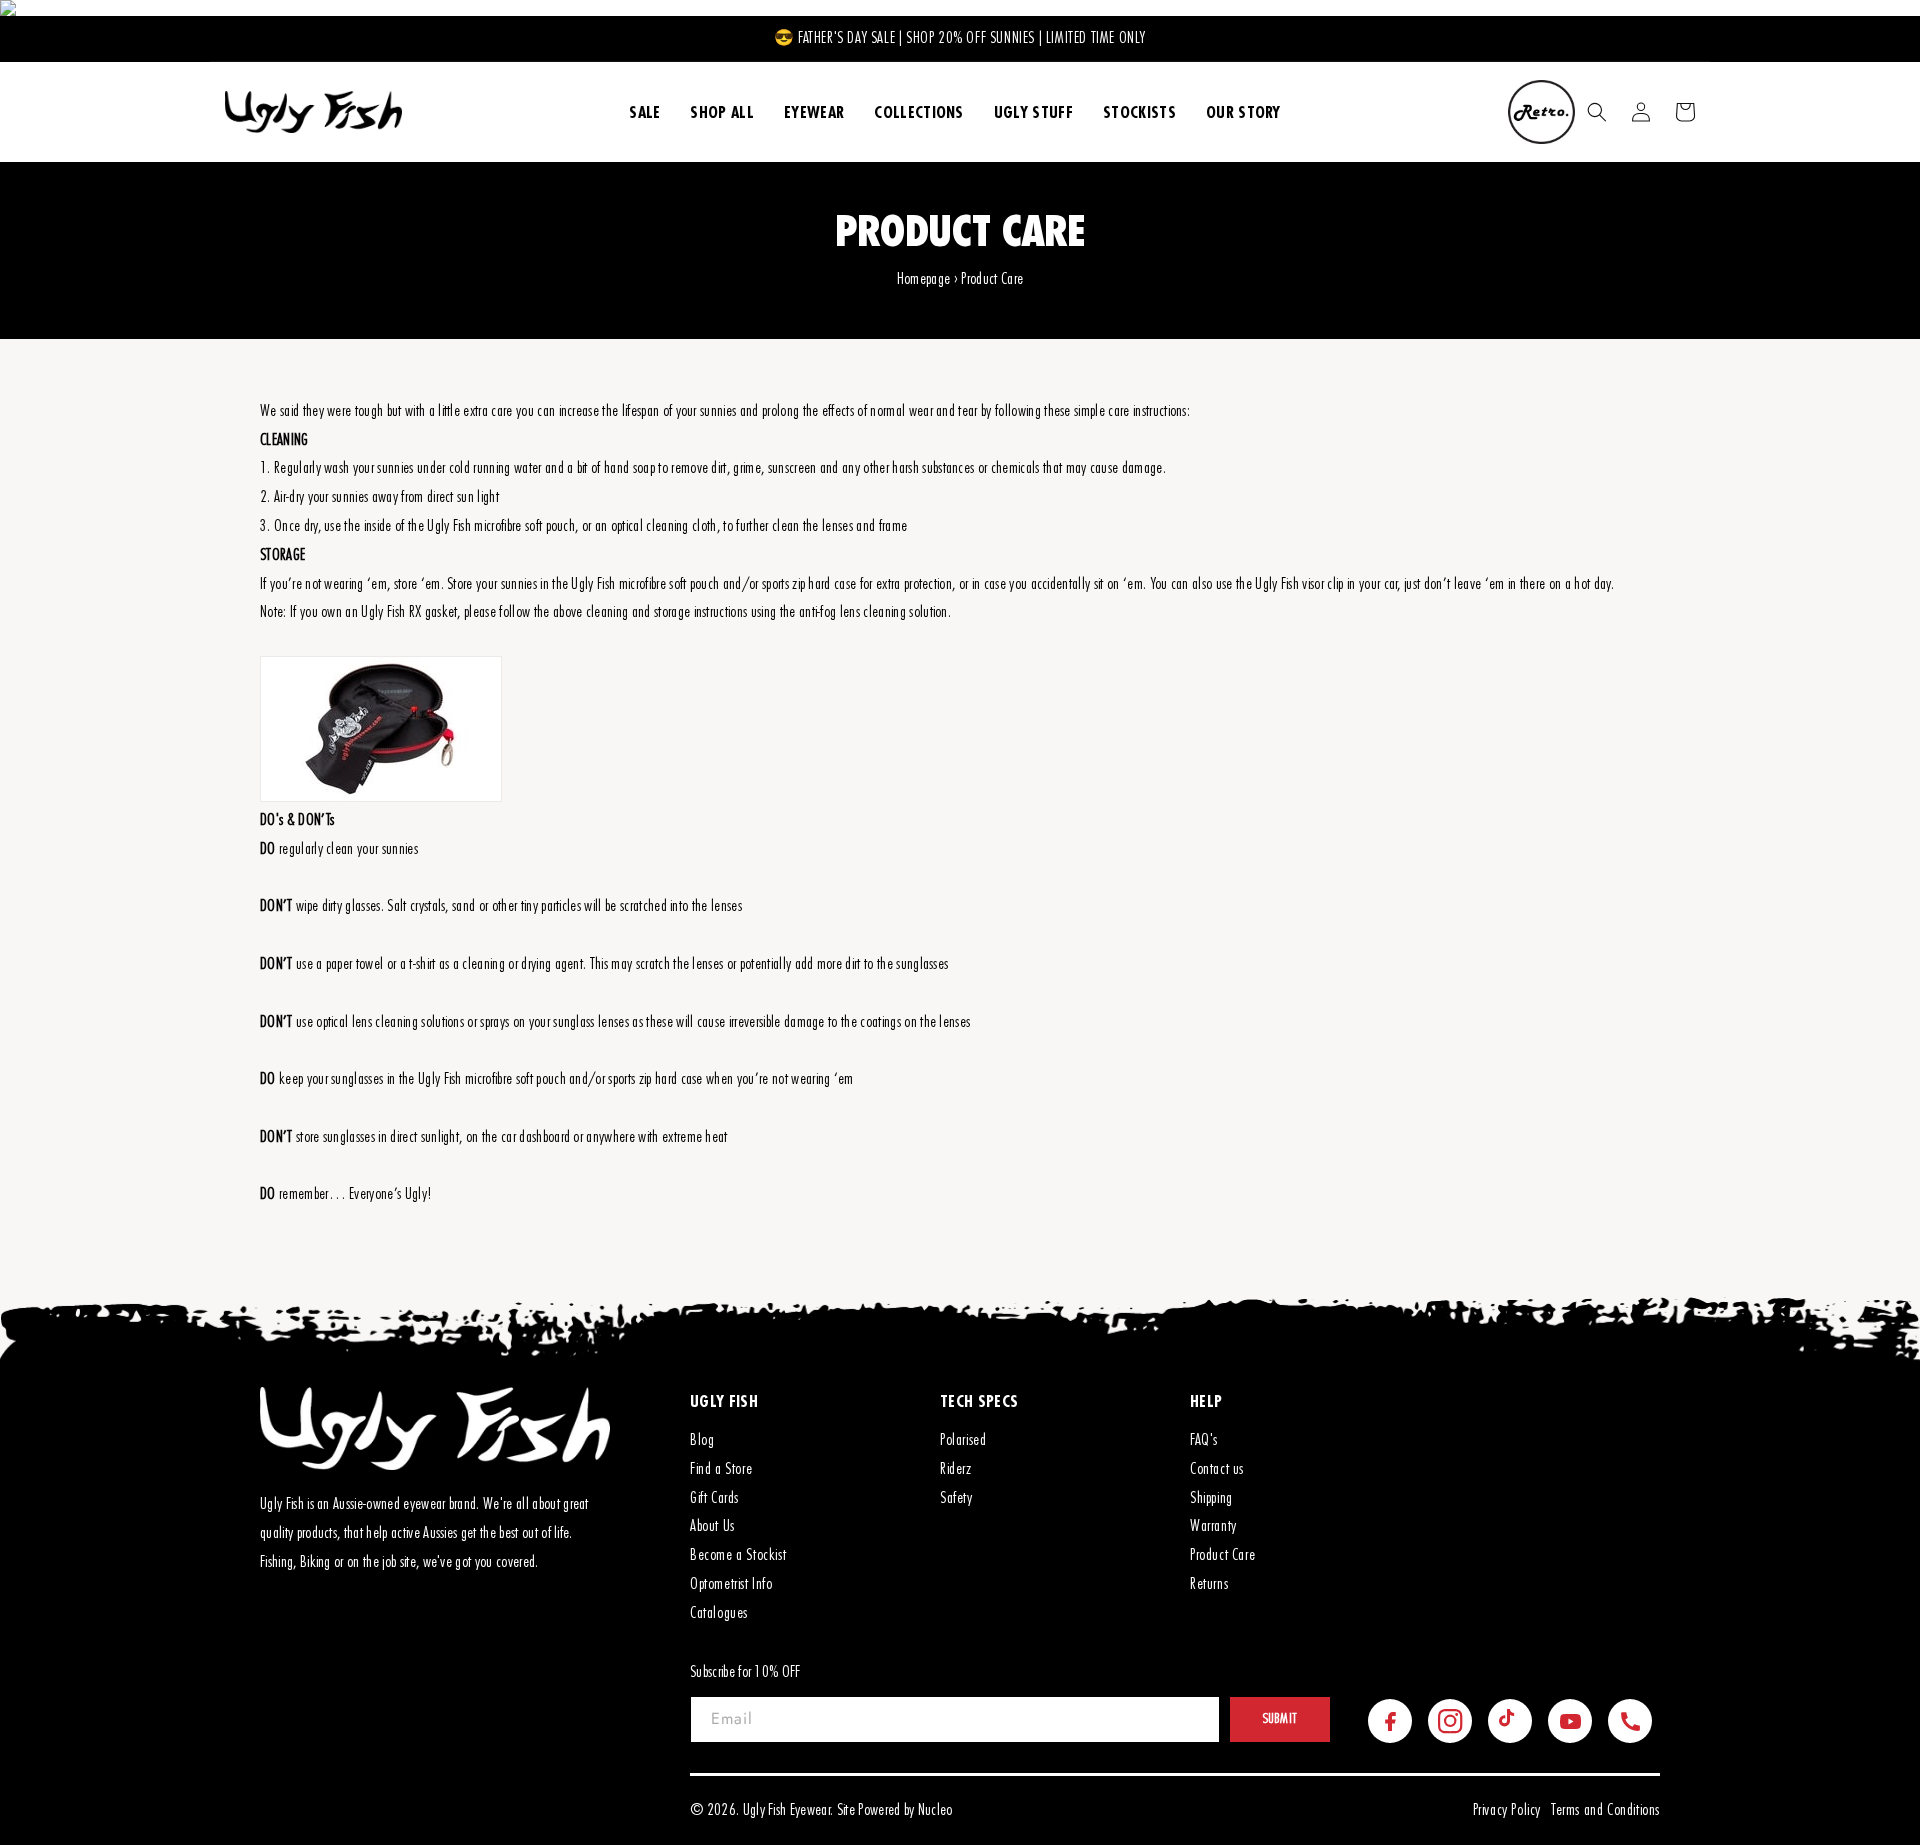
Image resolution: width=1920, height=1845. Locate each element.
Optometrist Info (731, 1584)
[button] (1597, 112)
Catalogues (719, 1613)
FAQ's (1204, 1440)
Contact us (1217, 1469)
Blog (702, 1440)
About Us (712, 1526)
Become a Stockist (738, 1555)
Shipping (1211, 1498)
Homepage (924, 279)
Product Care (1222, 1555)
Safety (956, 1498)
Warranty (1213, 1526)
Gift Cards (714, 1498)
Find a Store (721, 1469)
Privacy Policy (1507, 1810)
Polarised (963, 1440)
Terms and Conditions (1605, 1810)
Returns (1209, 1584)
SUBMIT (1280, 1719)
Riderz (956, 1469)
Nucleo (935, 1810)
